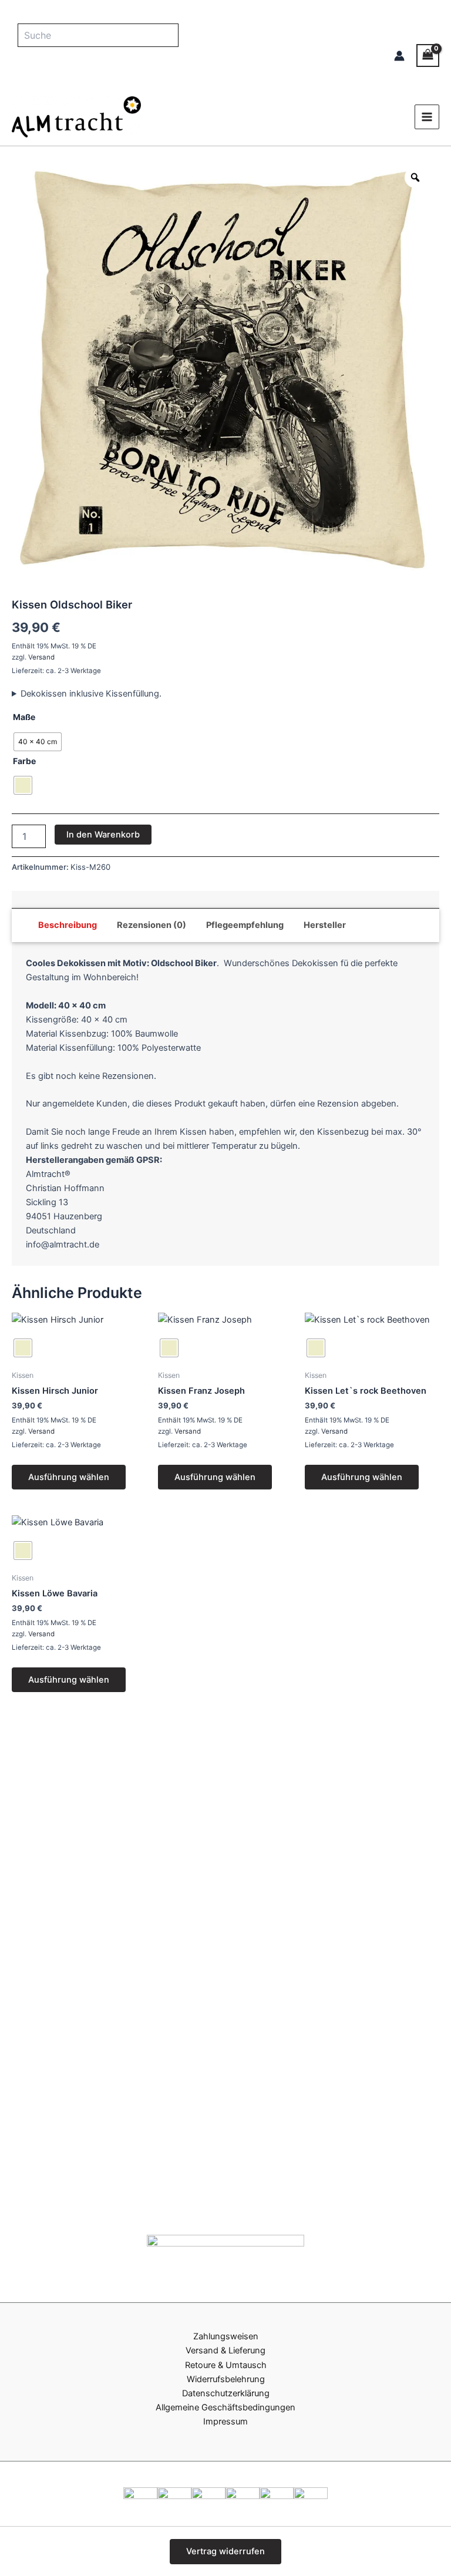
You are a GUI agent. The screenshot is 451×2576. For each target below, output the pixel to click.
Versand (41, 657)
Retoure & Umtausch (226, 2365)
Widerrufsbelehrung (226, 2379)
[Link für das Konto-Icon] (399, 56)
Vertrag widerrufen (225, 2551)
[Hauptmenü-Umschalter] (427, 117)
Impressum (225, 2422)
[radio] (38, 742)
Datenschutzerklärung (226, 2393)
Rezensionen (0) (152, 925)
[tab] (68, 925)
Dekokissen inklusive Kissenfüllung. (91, 694)
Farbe (24, 761)
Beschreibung (68, 925)
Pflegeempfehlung (245, 925)
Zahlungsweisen (226, 2336)
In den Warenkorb (103, 835)
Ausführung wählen (69, 1477)
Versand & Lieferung (225, 2350)
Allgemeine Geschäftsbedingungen (225, 2407)
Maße (24, 717)
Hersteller (325, 925)
